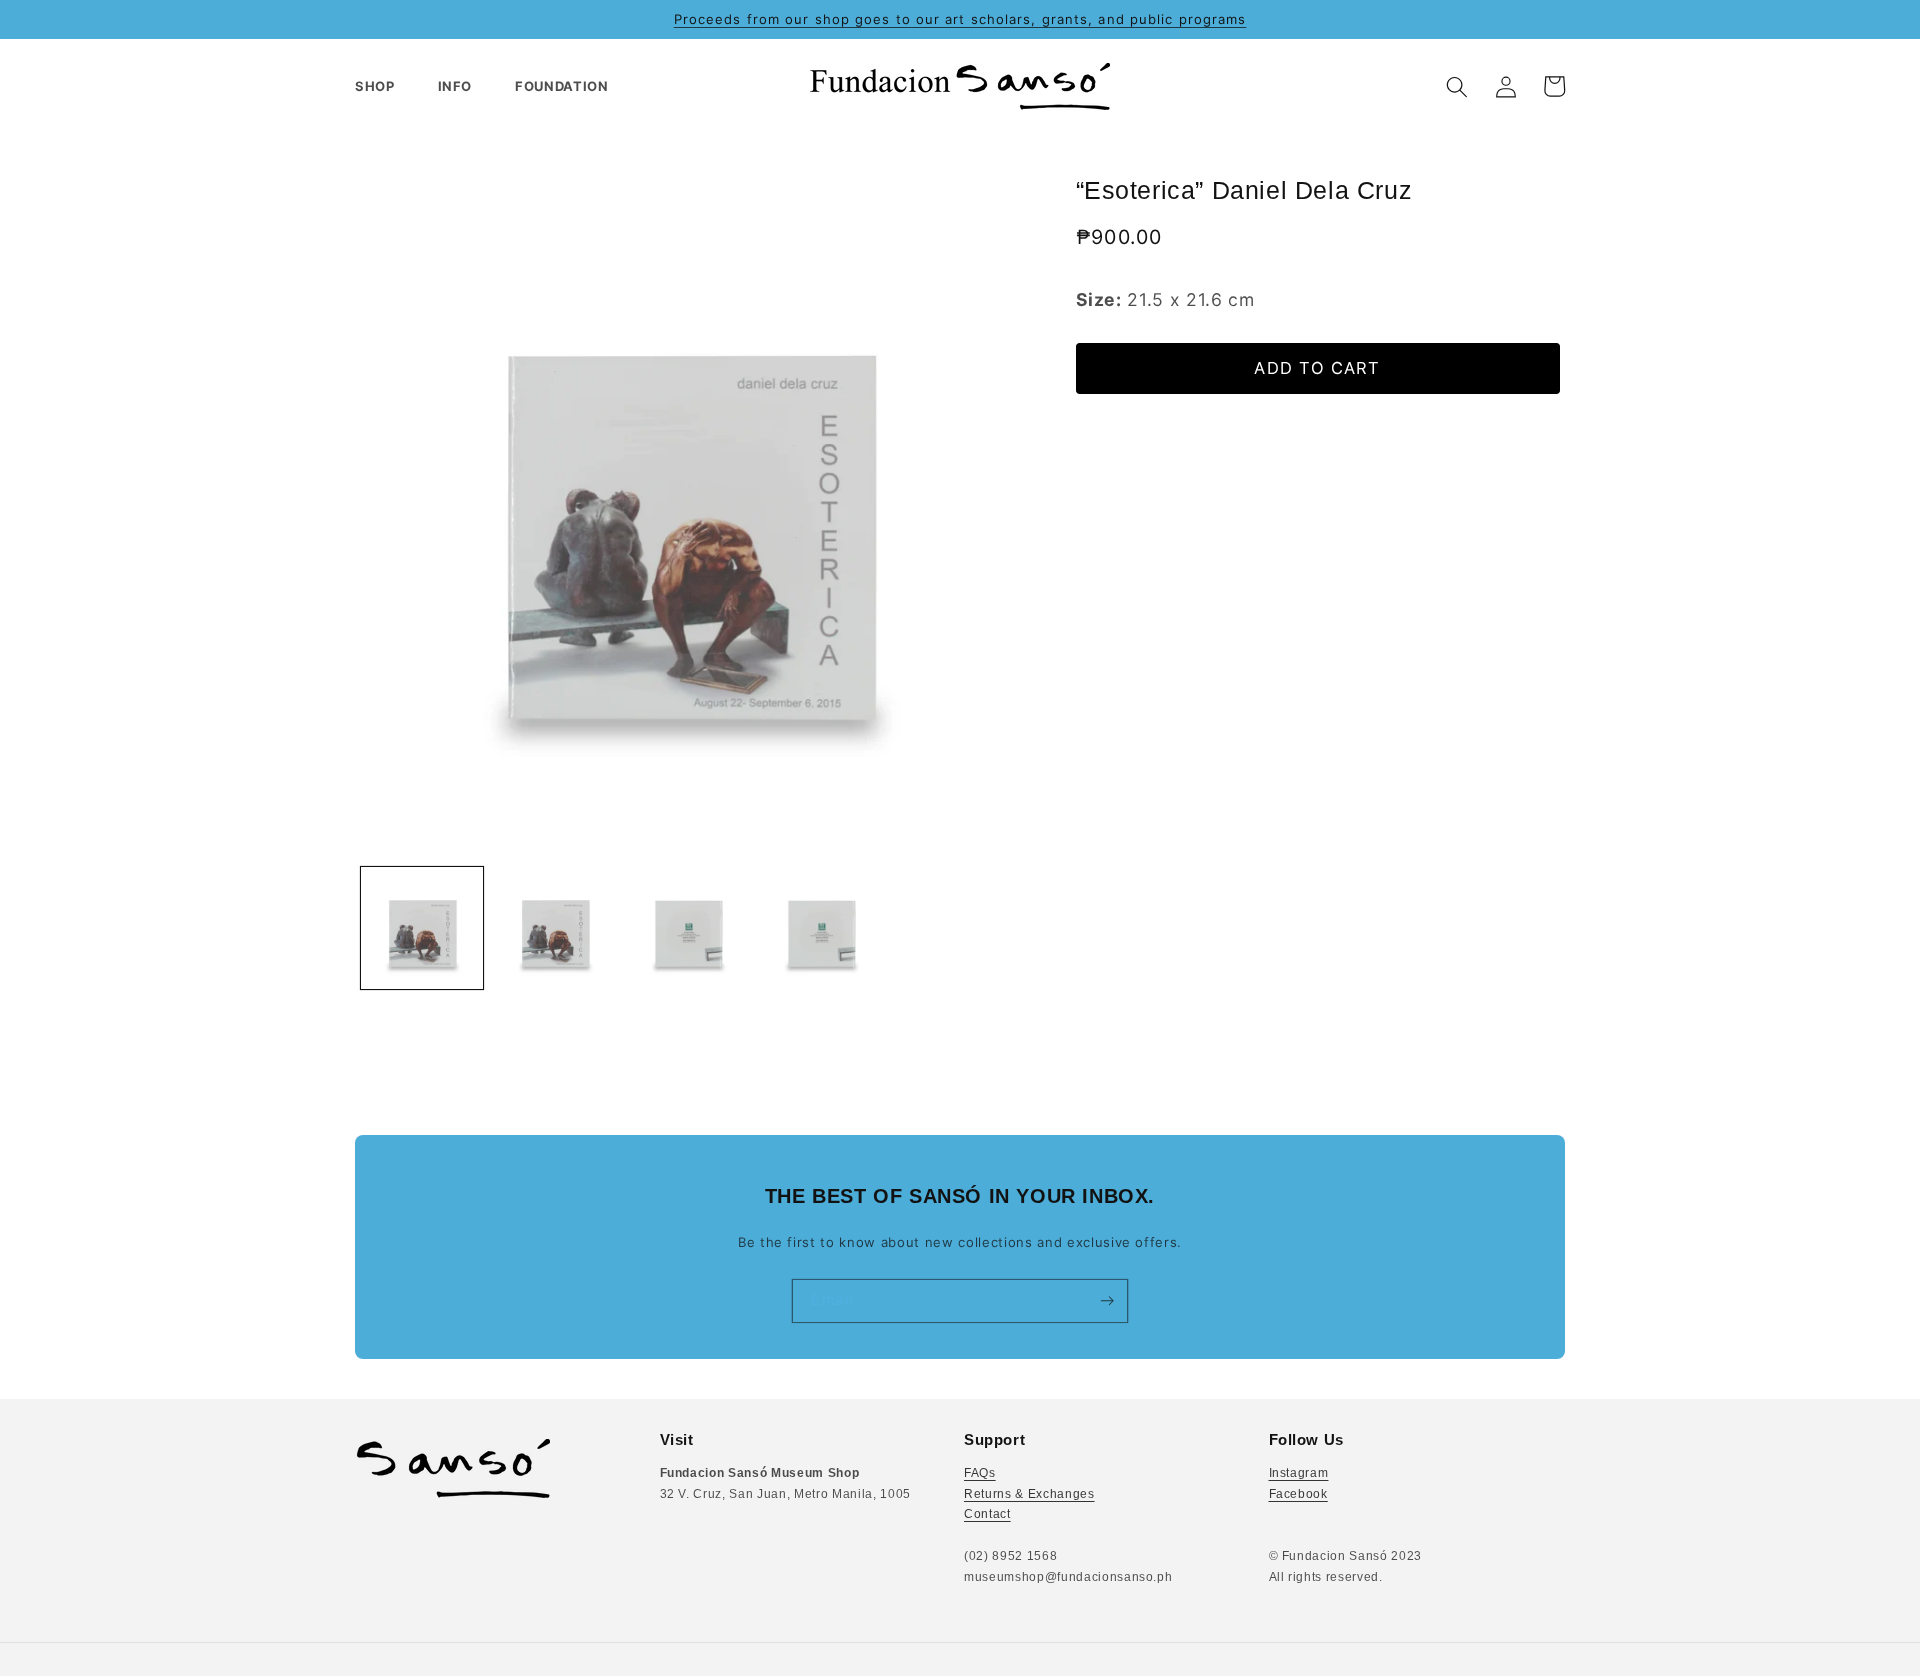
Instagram (1299, 1473)
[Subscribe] (1106, 1301)
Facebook (1298, 1494)
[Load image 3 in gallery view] (688, 928)
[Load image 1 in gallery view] (422, 928)
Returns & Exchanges (1029, 1494)
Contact (987, 1514)
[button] (383, 86)
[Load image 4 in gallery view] (821, 928)
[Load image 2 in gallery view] (555, 928)
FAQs (980, 1473)
